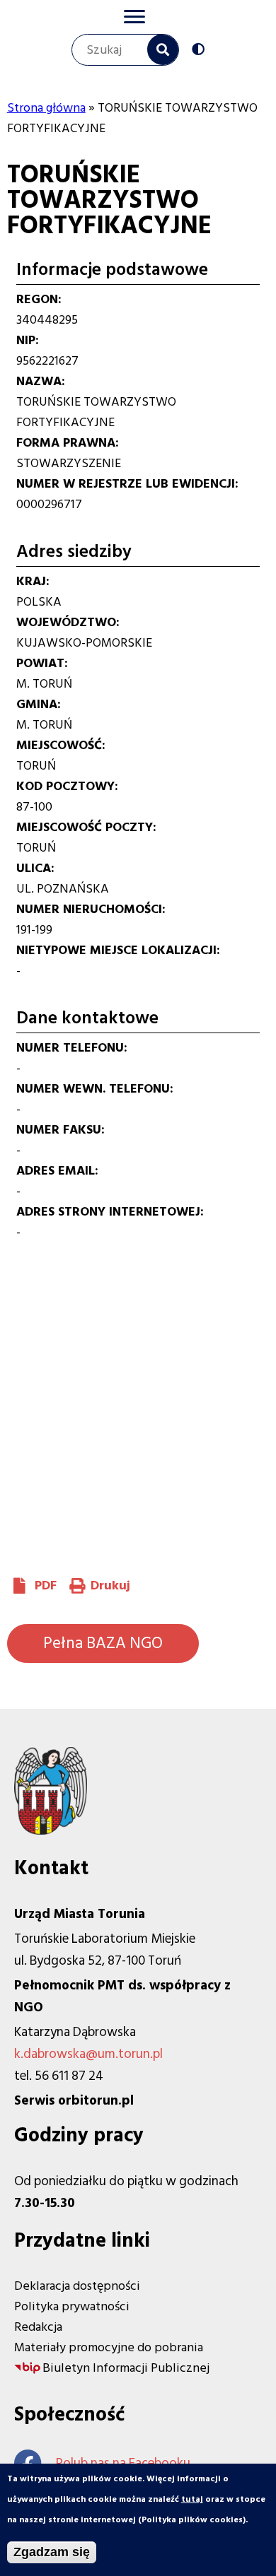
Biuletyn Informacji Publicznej (126, 2368)
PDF (46, 1586)
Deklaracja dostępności (77, 2286)
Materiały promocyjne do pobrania (109, 2347)
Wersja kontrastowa (202, 51)
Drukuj (110, 1586)
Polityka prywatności (72, 2306)
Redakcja (38, 2327)
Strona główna (46, 108)
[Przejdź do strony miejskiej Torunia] (51, 1831)
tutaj (192, 2499)
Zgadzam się (52, 2552)
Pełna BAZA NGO (103, 1643)
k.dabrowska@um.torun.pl (88, 2054)
